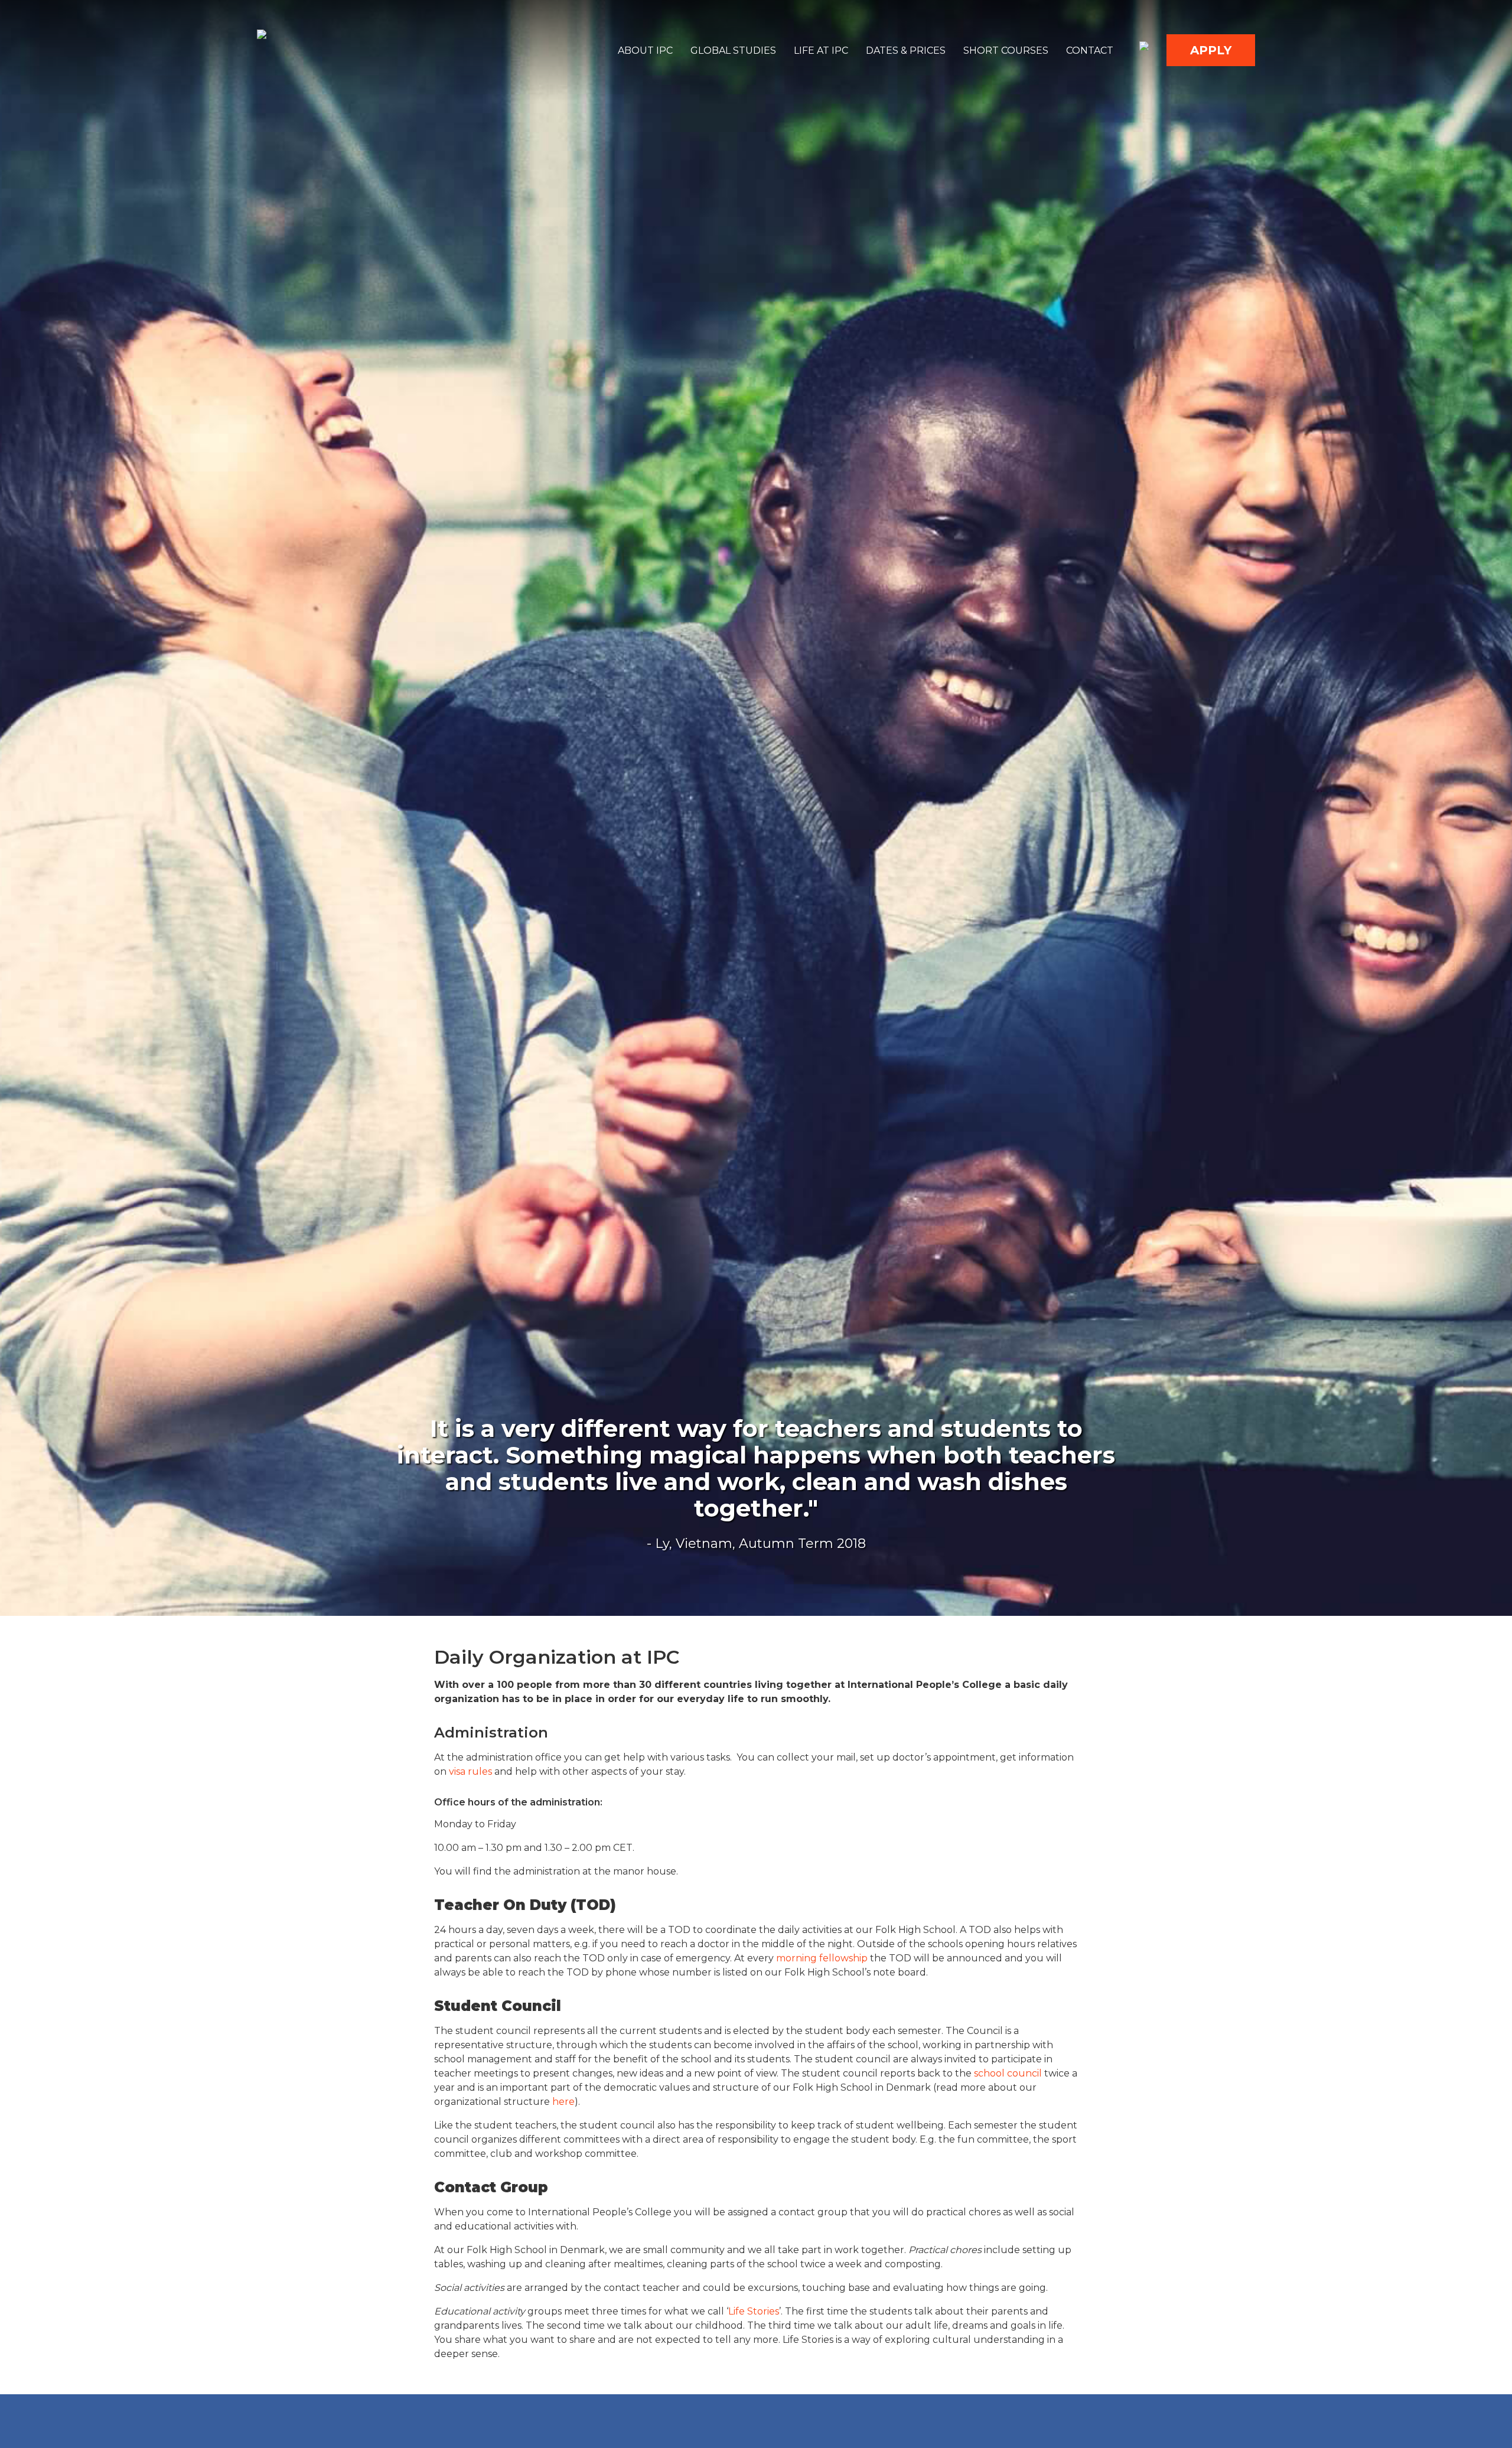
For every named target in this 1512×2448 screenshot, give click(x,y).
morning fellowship (823, 1958)
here (563, 2102)
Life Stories (754, 2311)
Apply (1211, 50)
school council (1007, 2073)
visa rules (470, 1771)
